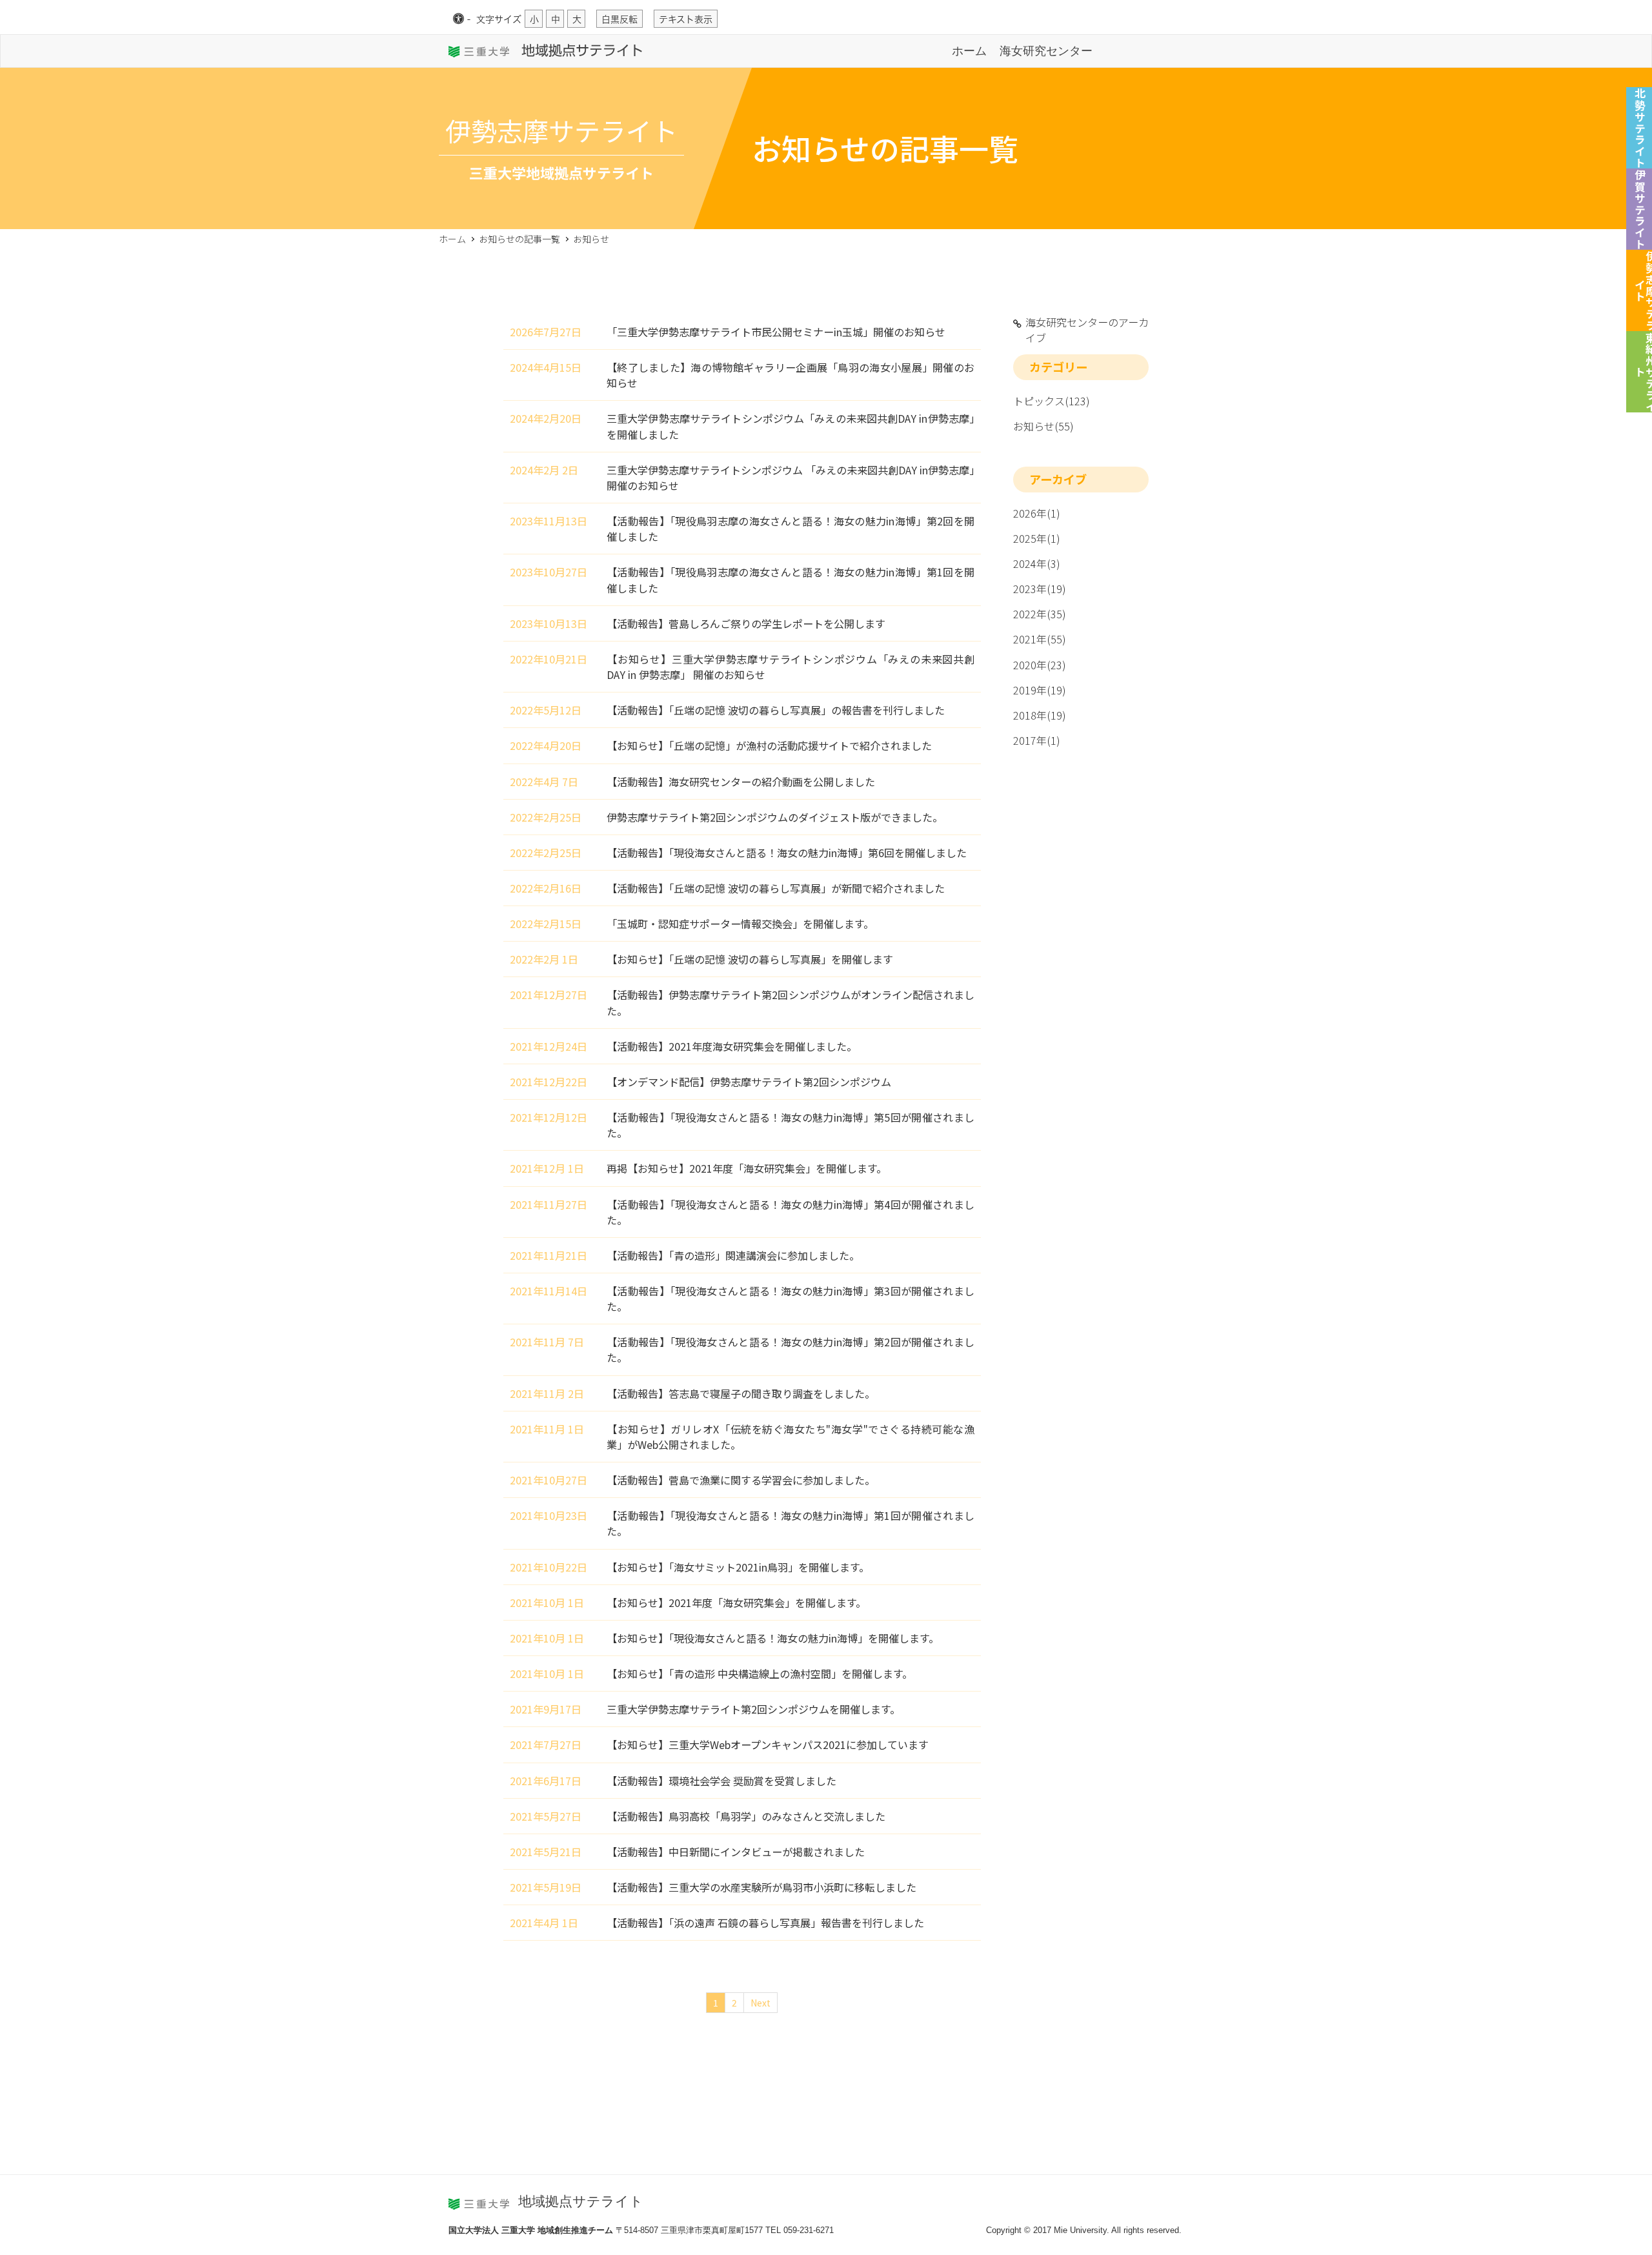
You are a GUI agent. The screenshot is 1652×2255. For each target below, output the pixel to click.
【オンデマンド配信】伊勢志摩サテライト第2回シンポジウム (749, 1082)
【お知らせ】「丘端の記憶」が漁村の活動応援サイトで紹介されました (769, 745)
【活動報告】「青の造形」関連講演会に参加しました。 (733, 1255)
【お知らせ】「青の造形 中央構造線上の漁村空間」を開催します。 (760, 1674)
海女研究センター (1046, 51)
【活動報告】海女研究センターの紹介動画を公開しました (741, 782)
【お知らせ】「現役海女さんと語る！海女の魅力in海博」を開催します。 (773, 1638)
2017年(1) (1037, 740)
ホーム (969, 51)
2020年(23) (1040, 665)
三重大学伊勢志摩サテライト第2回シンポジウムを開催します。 (753, 1709)
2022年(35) (1040, 614)
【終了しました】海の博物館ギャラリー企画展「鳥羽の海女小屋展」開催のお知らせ (791, 375)
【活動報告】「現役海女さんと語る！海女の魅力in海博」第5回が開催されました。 (791, 1125)
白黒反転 (619, 19)
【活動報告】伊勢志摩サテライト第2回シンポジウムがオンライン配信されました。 (791, 1002)
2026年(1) (1037, 513)
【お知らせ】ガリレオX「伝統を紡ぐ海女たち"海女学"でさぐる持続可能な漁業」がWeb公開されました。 (791, 1437)
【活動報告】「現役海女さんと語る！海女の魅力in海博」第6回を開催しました (787, 853)
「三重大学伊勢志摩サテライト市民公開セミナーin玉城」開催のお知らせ (776, 332)
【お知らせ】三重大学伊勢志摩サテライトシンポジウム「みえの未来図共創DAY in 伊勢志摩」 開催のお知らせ (791, 667)
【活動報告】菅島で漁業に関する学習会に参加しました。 (741, 1480)
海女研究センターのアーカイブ (1087, 330)
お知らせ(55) (1043, 426)
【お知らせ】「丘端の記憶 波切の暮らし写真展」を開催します (750, 959)
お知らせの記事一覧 (519, 239)
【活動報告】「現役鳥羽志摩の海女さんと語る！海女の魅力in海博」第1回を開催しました (791, 580)
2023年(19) (1040, 589)
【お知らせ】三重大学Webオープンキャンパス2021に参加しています (768, 1744)
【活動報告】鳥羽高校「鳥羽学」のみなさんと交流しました (746, 1816)
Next (761, 2003)
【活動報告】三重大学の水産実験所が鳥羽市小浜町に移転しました (761, 1887)
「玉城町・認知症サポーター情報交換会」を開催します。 (740, 924)
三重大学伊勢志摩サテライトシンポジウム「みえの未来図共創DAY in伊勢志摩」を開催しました (791, 426)
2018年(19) (1040, 715)
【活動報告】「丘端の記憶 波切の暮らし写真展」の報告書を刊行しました (776, 710)
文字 (499, 19)
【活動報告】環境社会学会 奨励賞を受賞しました (721, 1781)
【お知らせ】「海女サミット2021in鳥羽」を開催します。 (738, 1567)
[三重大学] (480, 51)
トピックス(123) (1052, 401)
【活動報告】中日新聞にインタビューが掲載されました (736, 1852)
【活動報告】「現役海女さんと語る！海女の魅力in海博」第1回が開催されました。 (791, 1523)
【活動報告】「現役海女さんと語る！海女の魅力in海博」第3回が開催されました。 (791, 1299)
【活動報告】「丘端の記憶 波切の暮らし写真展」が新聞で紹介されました (776, 888)
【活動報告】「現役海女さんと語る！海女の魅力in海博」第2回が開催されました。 (791, 1350)
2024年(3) (1037, 563)
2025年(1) (1037, 538)
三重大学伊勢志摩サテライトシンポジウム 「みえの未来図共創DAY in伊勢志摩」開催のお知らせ (791, 478)
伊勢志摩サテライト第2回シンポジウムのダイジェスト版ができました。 (775, 817)
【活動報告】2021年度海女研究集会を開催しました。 (732, 1046)
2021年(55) (1040, 639)
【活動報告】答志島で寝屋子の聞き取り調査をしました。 (741, 1393)
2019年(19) (1040, 690)
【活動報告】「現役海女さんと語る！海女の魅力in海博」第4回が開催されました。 (791, 1212)
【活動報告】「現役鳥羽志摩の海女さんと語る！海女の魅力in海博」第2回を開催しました (791, 529)
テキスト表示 (686, 19)
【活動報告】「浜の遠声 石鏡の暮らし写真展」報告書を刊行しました (765, 1923)
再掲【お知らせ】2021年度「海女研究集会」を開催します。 (747, 1168)
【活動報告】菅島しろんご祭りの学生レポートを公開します (746, 623)
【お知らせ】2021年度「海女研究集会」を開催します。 (736, 1603)
